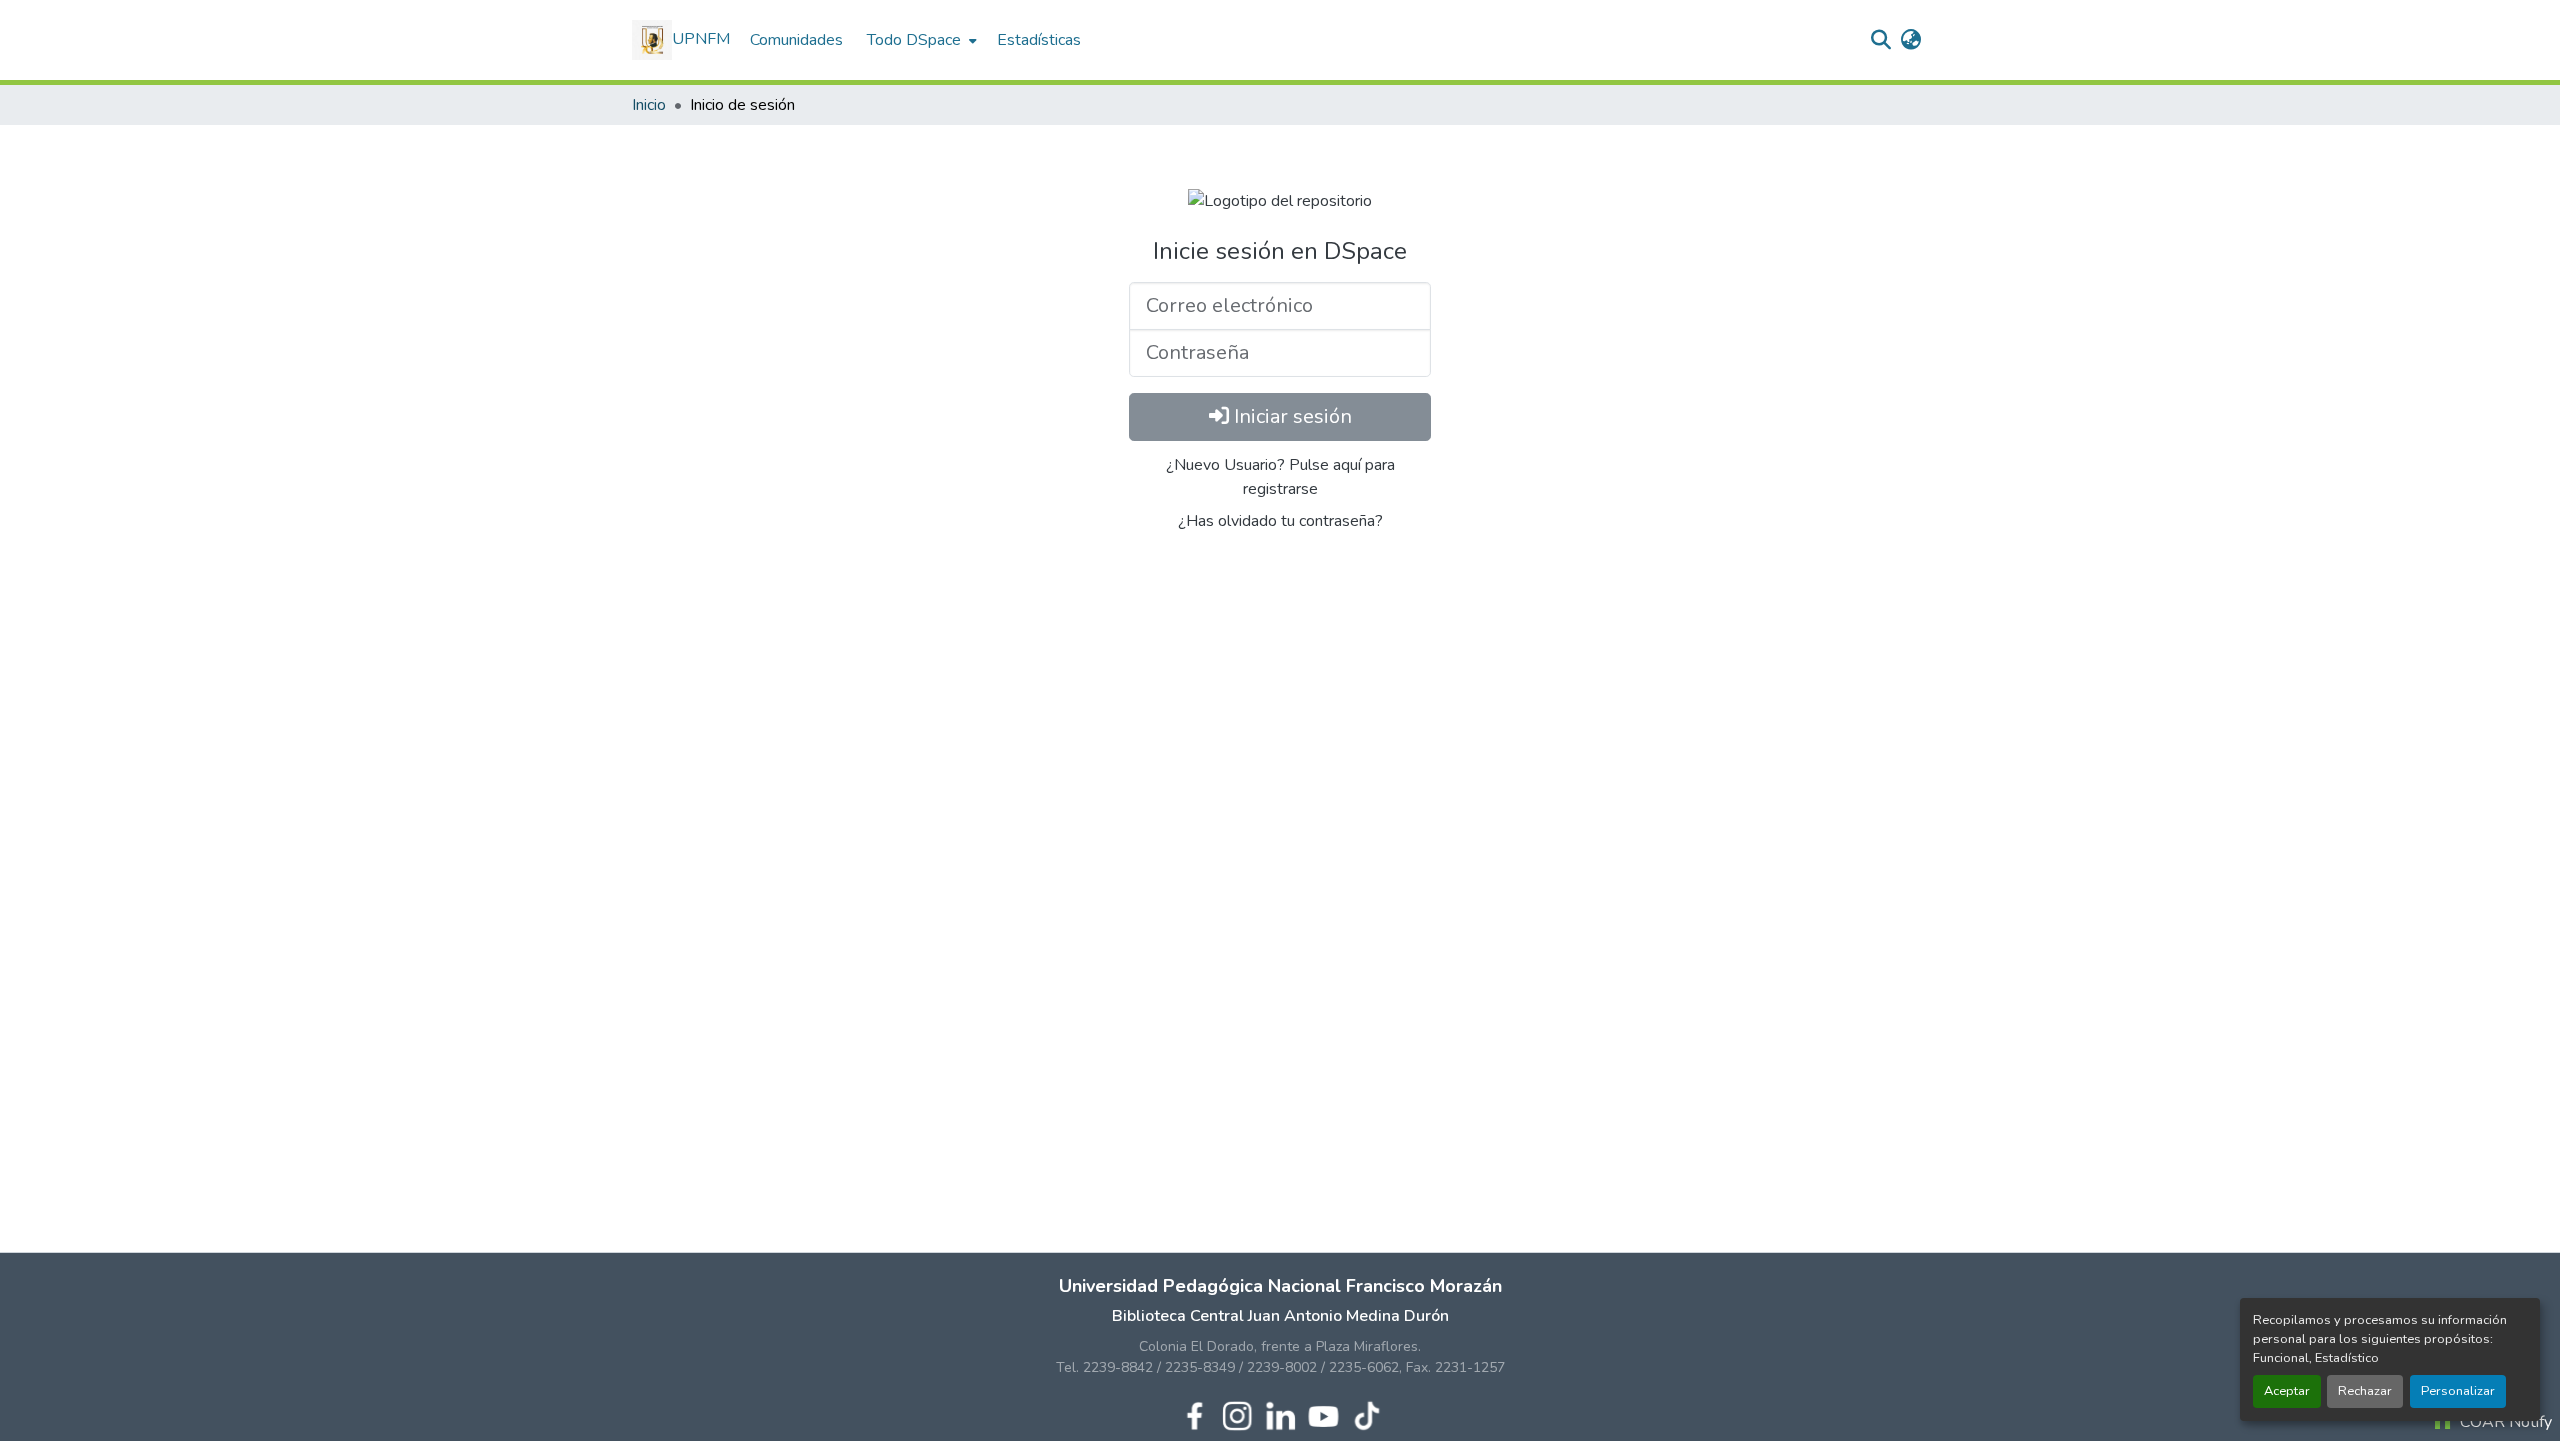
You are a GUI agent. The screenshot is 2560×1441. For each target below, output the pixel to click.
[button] (1880, 40)
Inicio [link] (649, 105)
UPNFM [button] (701, 39)
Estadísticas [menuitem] (1039, 40)
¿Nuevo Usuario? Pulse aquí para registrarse (1280, 477)
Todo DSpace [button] (914, 40)
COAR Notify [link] (2504, 1422)
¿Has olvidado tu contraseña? (1280, 521)
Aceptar (2287, 1391)
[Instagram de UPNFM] (1237, 1414)
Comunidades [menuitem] (796, 40)
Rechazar (2365, 1391)
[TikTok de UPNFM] (1366, 1414)
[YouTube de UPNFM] (1323, 1414)
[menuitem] (920, 40)
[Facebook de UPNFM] (1194, 1414)
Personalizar (2458, 1391)
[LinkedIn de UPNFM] (1280, 1414)
